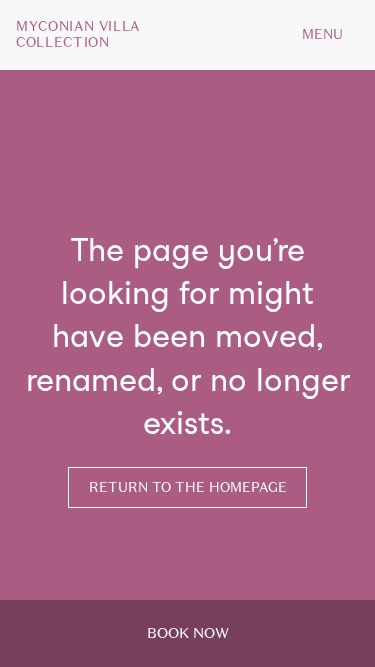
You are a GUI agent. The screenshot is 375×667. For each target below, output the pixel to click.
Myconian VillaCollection (78, 35)
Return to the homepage (188, 487)
